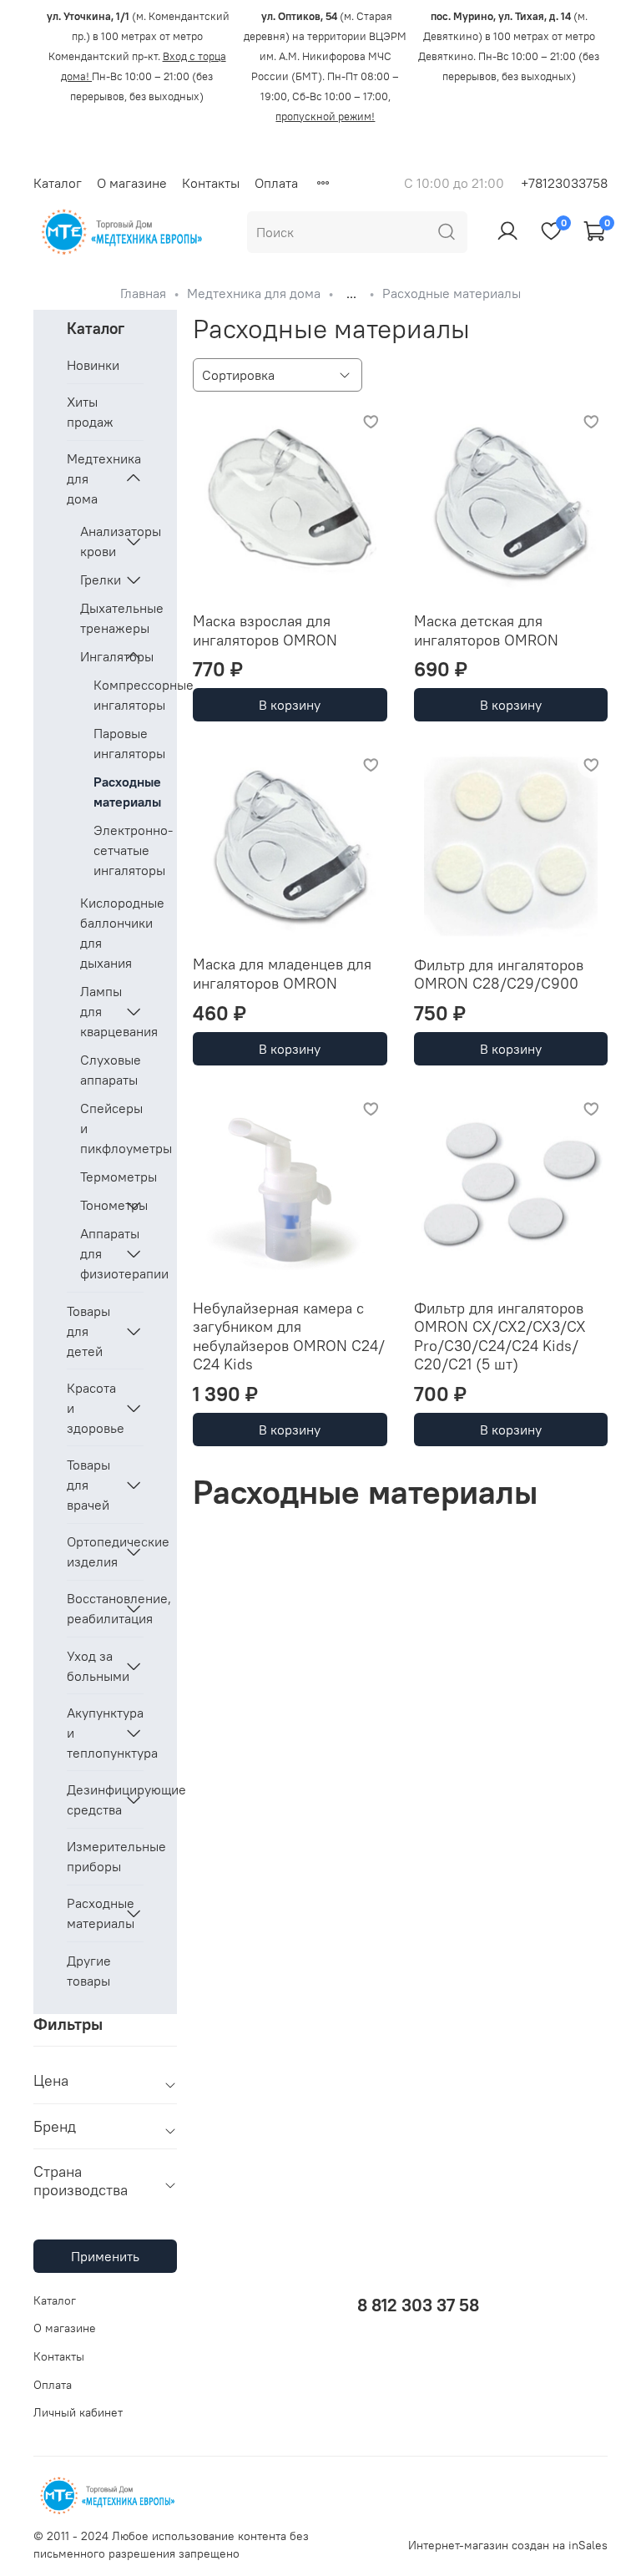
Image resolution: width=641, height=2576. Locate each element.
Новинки (93, 365)
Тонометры (98, 1205)
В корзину (290, 705)
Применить (105, 2256)
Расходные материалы (119, 792)
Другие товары (89, 1971)
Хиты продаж (90, 412)
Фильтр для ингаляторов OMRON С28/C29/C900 (499, 974)
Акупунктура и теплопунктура (92, 1733)
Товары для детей (88, 1331)
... (351, 293)
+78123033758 (564, 183)
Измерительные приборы (105, 1856)
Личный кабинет (78, 2412)
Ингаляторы (98, 656)
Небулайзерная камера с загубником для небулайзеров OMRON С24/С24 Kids (289, 1336)
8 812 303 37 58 (418, 2305)
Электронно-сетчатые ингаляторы (119, 850)
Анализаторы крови (98, 541)
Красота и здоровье (92, 1408)
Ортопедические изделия (92, 1551)
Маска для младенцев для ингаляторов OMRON (282, 974)
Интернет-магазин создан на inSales (508, 2545)
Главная (143, 293)
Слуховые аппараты (111, 1070)
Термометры (112, 1177)
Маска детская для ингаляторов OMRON (486, 630)
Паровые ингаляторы (119, 743)
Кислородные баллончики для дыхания (112, 933)
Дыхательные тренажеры (112, 618)
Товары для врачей (88, 1485)
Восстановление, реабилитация (92, 1608)
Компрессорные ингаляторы (119, 695)
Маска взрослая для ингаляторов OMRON (265, 630)
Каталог (58, 183)
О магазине (132, 183)
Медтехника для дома (254, 293)
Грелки (98, 579)
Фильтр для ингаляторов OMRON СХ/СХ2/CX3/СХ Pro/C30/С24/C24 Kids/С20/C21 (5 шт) (500, 1336)
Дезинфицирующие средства (92, 1799)
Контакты (211, 183)
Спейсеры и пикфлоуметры (112, 1128)
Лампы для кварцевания (98, 1011)
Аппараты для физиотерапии (98, 1253)
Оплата (276, 183)
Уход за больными (92, 1666)
